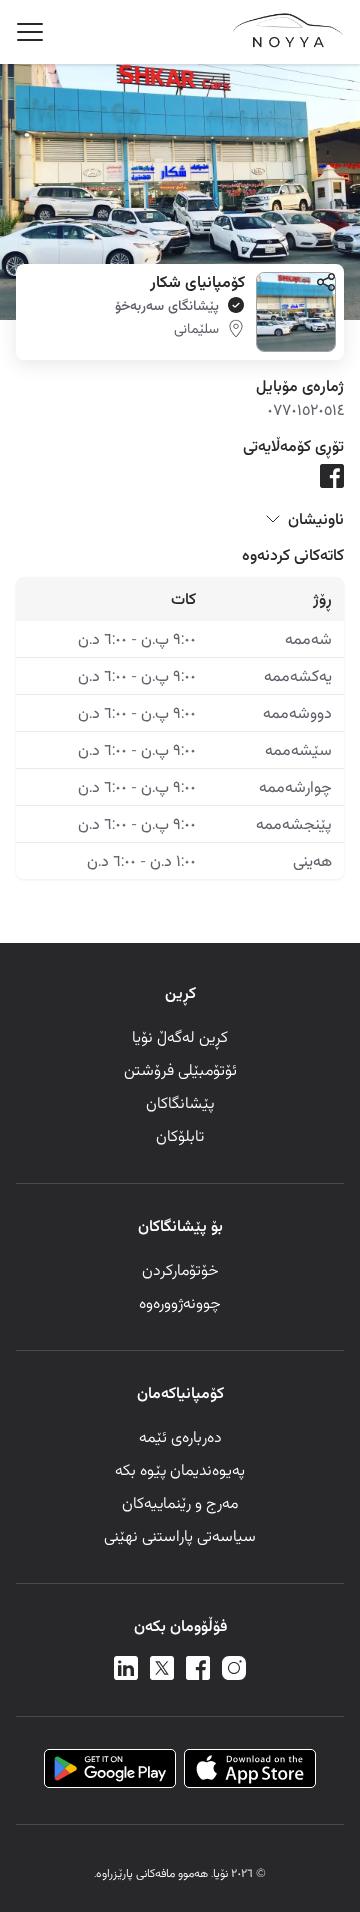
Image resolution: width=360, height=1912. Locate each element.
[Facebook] (198, 1670)
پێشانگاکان (180, 1102)
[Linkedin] (126, 1670)
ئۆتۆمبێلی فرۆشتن (180, 1069)
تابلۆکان (180, 1135)
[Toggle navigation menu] (30, 32)
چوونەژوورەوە (180, 1302)
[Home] (288, 42)
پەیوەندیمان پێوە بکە (180, 1469)
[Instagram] (234, 1670)
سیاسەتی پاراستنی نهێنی (180, 1535)
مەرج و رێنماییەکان (180, 1502)
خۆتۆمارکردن (180, 1269)
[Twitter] (162, 1670)
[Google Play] (110, 1770)
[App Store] (250, 1770)
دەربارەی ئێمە (180, 1436)
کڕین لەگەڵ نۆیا (180, 1036)
